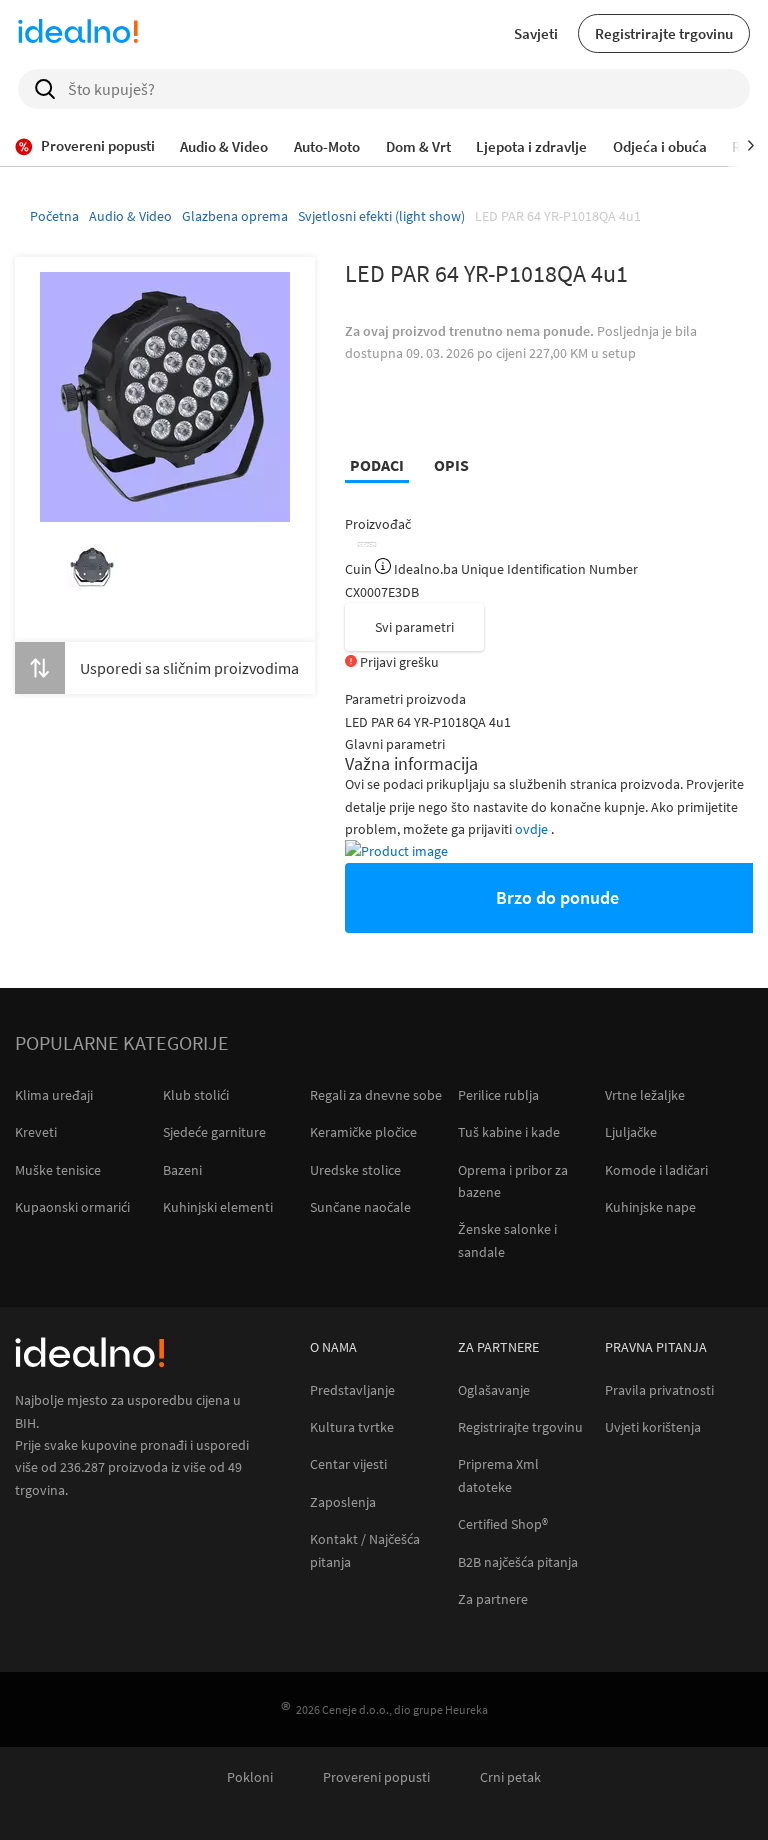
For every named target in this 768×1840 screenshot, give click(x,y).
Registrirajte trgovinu (664, 33)
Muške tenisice (58, 1170)
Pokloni (250, 1777)
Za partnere (493, 1599)
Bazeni (182, 1170)
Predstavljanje (352, 1390)
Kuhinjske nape (650, 1207)
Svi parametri (414, 627)
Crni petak (510, 1777)
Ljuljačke (631, 1132)
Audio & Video (130, 216)
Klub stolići (196, 1095)
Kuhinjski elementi (218, 1207)
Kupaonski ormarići (72, 1207)
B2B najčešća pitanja (518, 1562)
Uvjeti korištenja (653, 1427)
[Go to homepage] (78, 34)
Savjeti (536, 33)
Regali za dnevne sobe (376, 1095)
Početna (54, 216)
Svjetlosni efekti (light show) (381, 216)
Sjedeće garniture (214, 1132)
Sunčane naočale (360, 1207)
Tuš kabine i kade (509, 1132)
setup (619, 353)
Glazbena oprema (235, 216)
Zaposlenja (343, 1502)
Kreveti (36, 1132)
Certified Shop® (503, 1524)
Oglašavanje (494, 1390)
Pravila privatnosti (659, 1390)
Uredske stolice (355, 1170)
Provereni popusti (376, 1777)
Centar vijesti (348, 1464)
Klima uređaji (54, 1095)
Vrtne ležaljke (645, 1095)
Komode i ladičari (656, 1170)
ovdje (533, 829)
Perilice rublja (498, 1095)
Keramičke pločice (363, 1132)
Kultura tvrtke (352, 1427)
